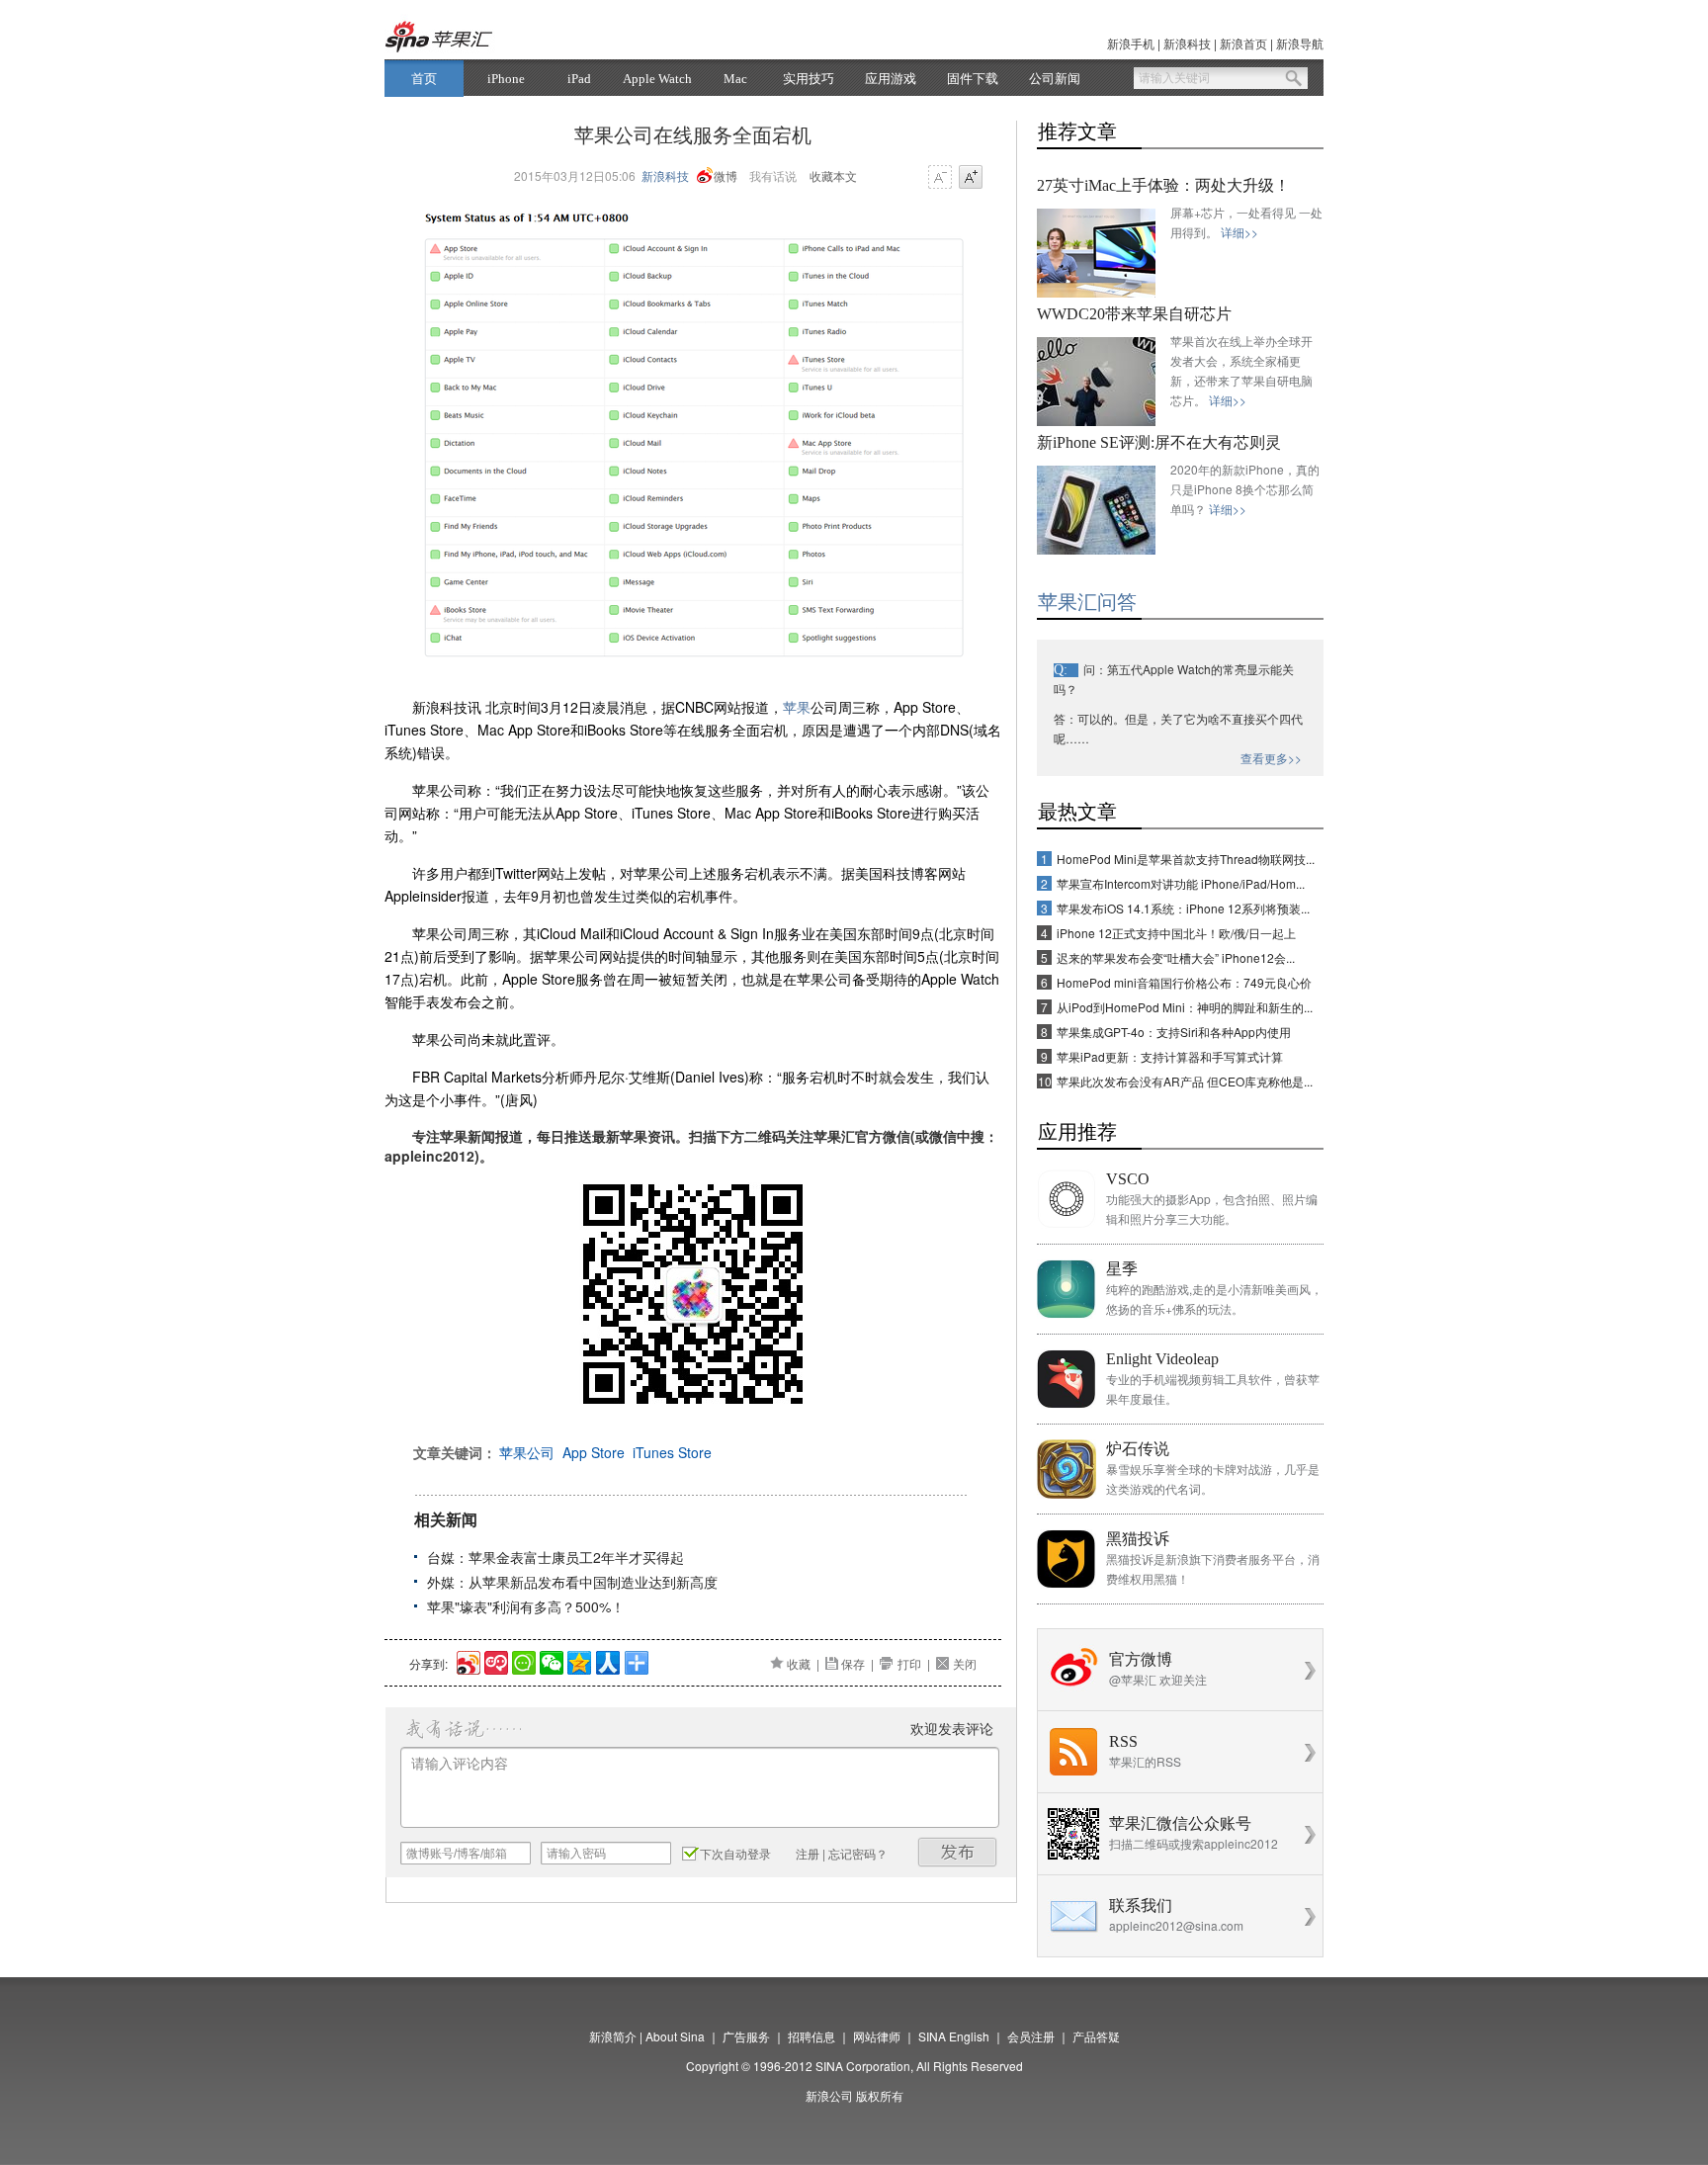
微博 (726, 175)
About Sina (675, 2036)
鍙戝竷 (958, 1852)
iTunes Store (672, 1452)
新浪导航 (1300, 43)
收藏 (799, 1663)
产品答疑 (1096, 2036)
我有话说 (773, 175)
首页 (424, 79)
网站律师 (877, 2036)
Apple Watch (657, 79)
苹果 (797, 707)
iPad (579, 79)
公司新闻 (1055, 79)
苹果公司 (527, 1452)
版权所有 (880, 2095)
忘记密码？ (858, 1853)
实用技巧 (809, 79)
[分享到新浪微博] (467, 1660)
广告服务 (746, 2036)
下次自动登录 (735, 1853)
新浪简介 (613, 2036)
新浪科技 (1187, 43)
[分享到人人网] (606, 1660)
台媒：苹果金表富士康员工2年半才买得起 (555, 1557)
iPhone (506, 79)
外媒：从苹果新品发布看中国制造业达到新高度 (572, 1582)
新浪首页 (1243, 43)
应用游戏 (891, 79)
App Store (594, 1452)
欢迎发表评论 (952, 1728)
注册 (808, 1853)
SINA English (954, 2036)
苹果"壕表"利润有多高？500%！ (526, 1606)
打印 (909, 1663)
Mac (735, 79)
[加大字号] (971, 178)
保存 (853, 1663)
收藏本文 (833, 175)
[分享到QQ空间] (578, 1660)
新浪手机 (1131, 43)
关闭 (965, 1663)
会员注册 (1031, 2036)
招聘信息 (811, 2036)
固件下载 (973, 79)
